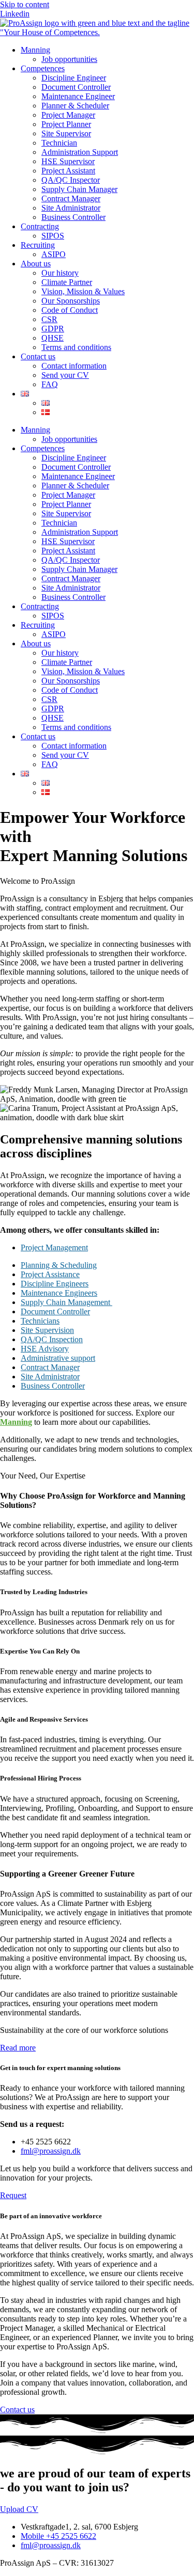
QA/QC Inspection (52, 1339)
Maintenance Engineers (59, 1293)
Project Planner (66, 124)
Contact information (74, 366)
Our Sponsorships (71, 301)
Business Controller (73, 217)
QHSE (53, 338)
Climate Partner (67, 282)
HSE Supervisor (68, 161)
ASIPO (54, 254)
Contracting (40, 226)
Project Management (54, 1247)
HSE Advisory (45, 1349)
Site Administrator (71, 208)
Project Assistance (50, 1274)
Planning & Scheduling (59, 1265)
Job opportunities (69, 59)
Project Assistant (68, 171)
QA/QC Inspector (71, 180)
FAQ (50, 384)
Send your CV (65, 375)
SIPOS (53, 236)
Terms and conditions (76, 347)
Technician (59, 143)
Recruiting (38, 245)
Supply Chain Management (66, 1302)
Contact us (38, 356)
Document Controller (76, 87)
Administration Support (80, 152)
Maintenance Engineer (78, 96)
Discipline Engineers (55, 1284)
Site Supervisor (66, 133)
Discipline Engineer (74, 78)
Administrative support (58, 1358)
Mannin (14, 1422)
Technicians (40, 1321)
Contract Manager (71, 198)
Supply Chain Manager (79, 189)
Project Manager (68, 115)
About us (36, 264)
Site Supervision (47, 1330)
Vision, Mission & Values (83, 291)
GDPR (53, 329)
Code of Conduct (70, 310)
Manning (35, 50)
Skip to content (25, 4)
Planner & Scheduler (75, 106)
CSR (49, 319)
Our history (60, 273)
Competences (43, 68)
